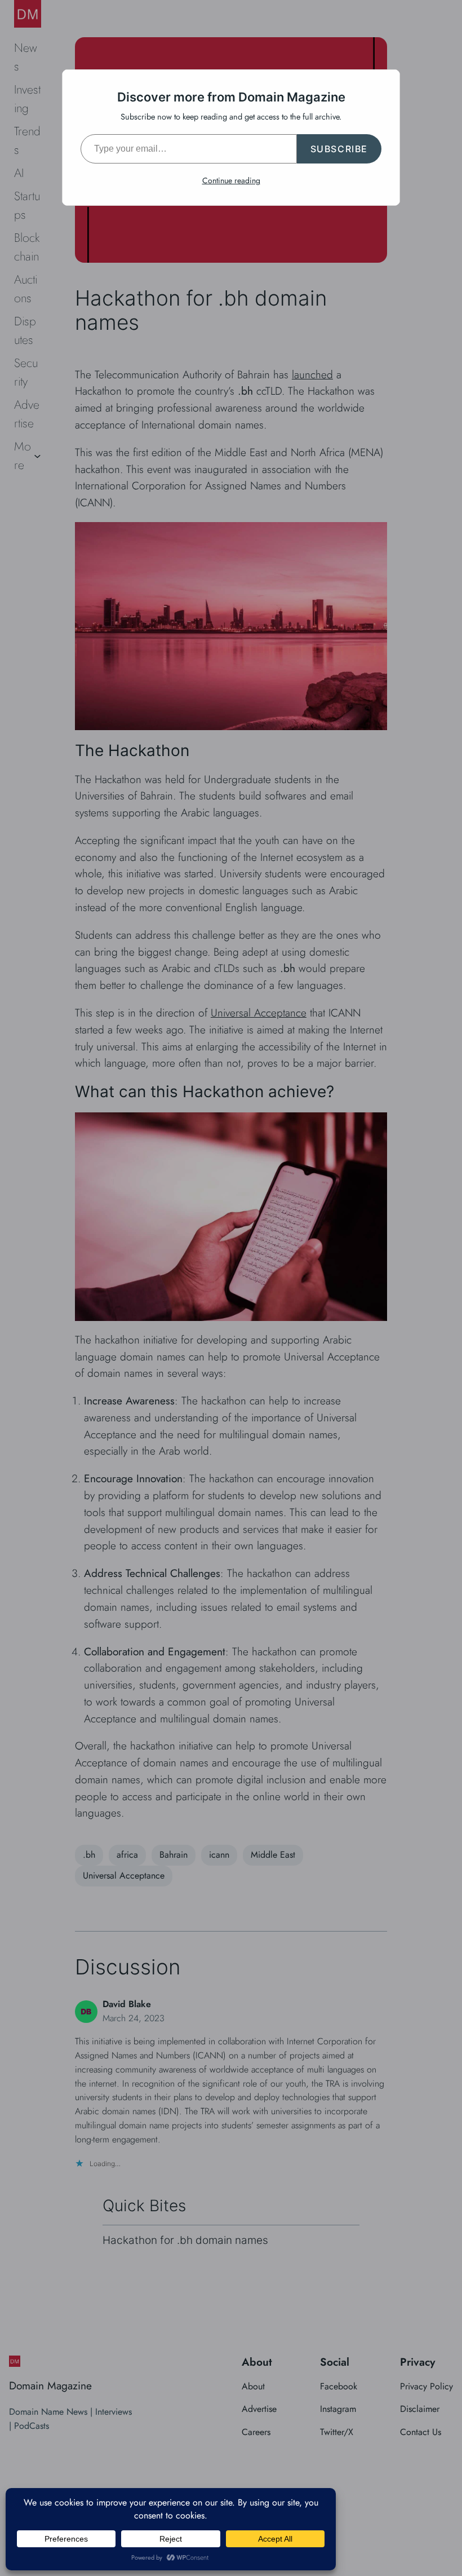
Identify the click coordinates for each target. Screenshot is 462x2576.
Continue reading (231, 180)
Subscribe (339, 149)
